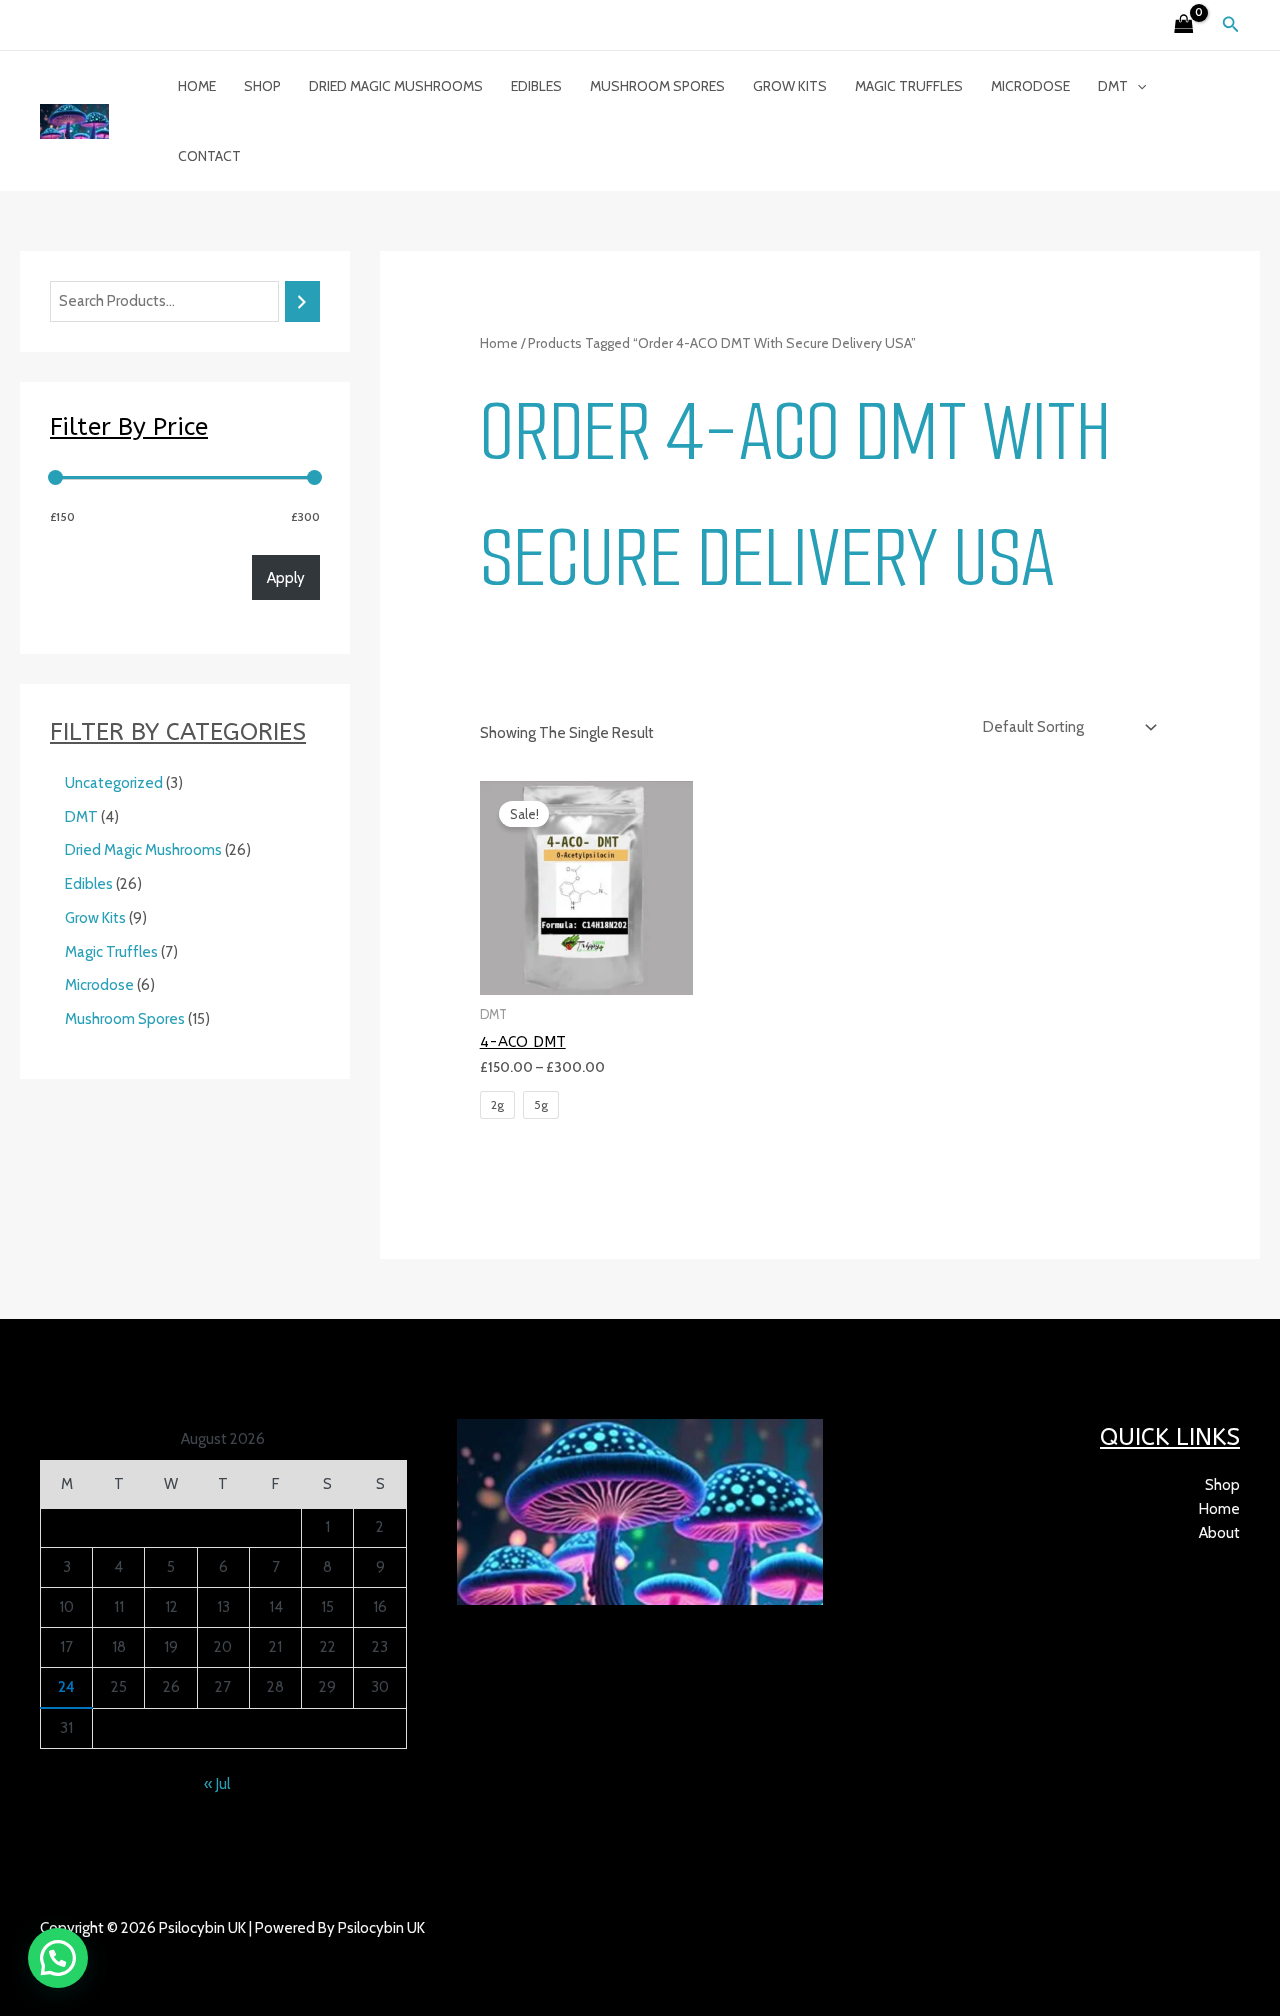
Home (197, 86)
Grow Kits (790, 86)
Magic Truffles (909, 86)
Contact (209, 156)
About (1219, 1533)
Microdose (1030, 86)
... (131, 1952)
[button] (1231, 25)
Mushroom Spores (657, 86)
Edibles (536, 86)
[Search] (302, 301)
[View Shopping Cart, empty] (1184, 25)
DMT (1113, 86)
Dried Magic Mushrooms (396, 86)
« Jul (217, 1784)
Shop (262, 86)
